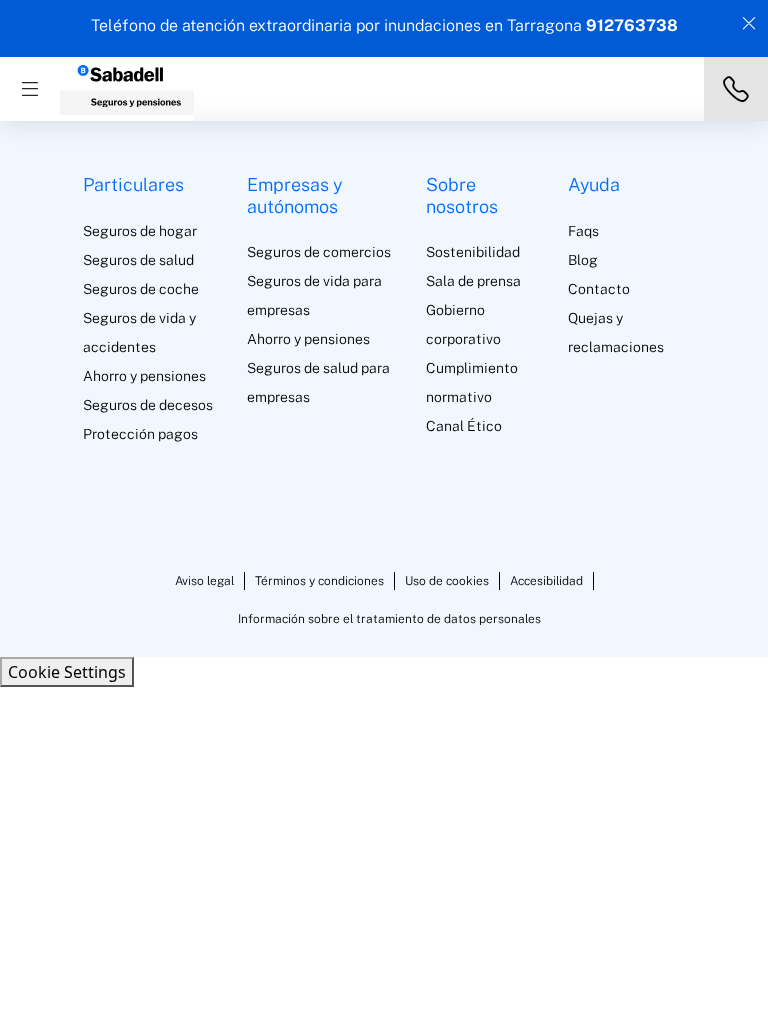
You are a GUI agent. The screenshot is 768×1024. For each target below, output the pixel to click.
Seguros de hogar (140, 231)
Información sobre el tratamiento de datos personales (389, 619)
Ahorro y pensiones (144, 376)
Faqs (583, 231)
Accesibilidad (546, 581)
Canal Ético (464, 426)
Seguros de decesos (148, 405)
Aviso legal (204, 581)
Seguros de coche (141, 289)
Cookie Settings (67, 672)
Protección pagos (140, 434)
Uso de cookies (447, 581)
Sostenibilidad (473, 252)
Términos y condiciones (319, 581)
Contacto (599, 289)
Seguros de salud (138, 260)
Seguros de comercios (319, 252)
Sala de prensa (473, 281)
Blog (583, 260)
